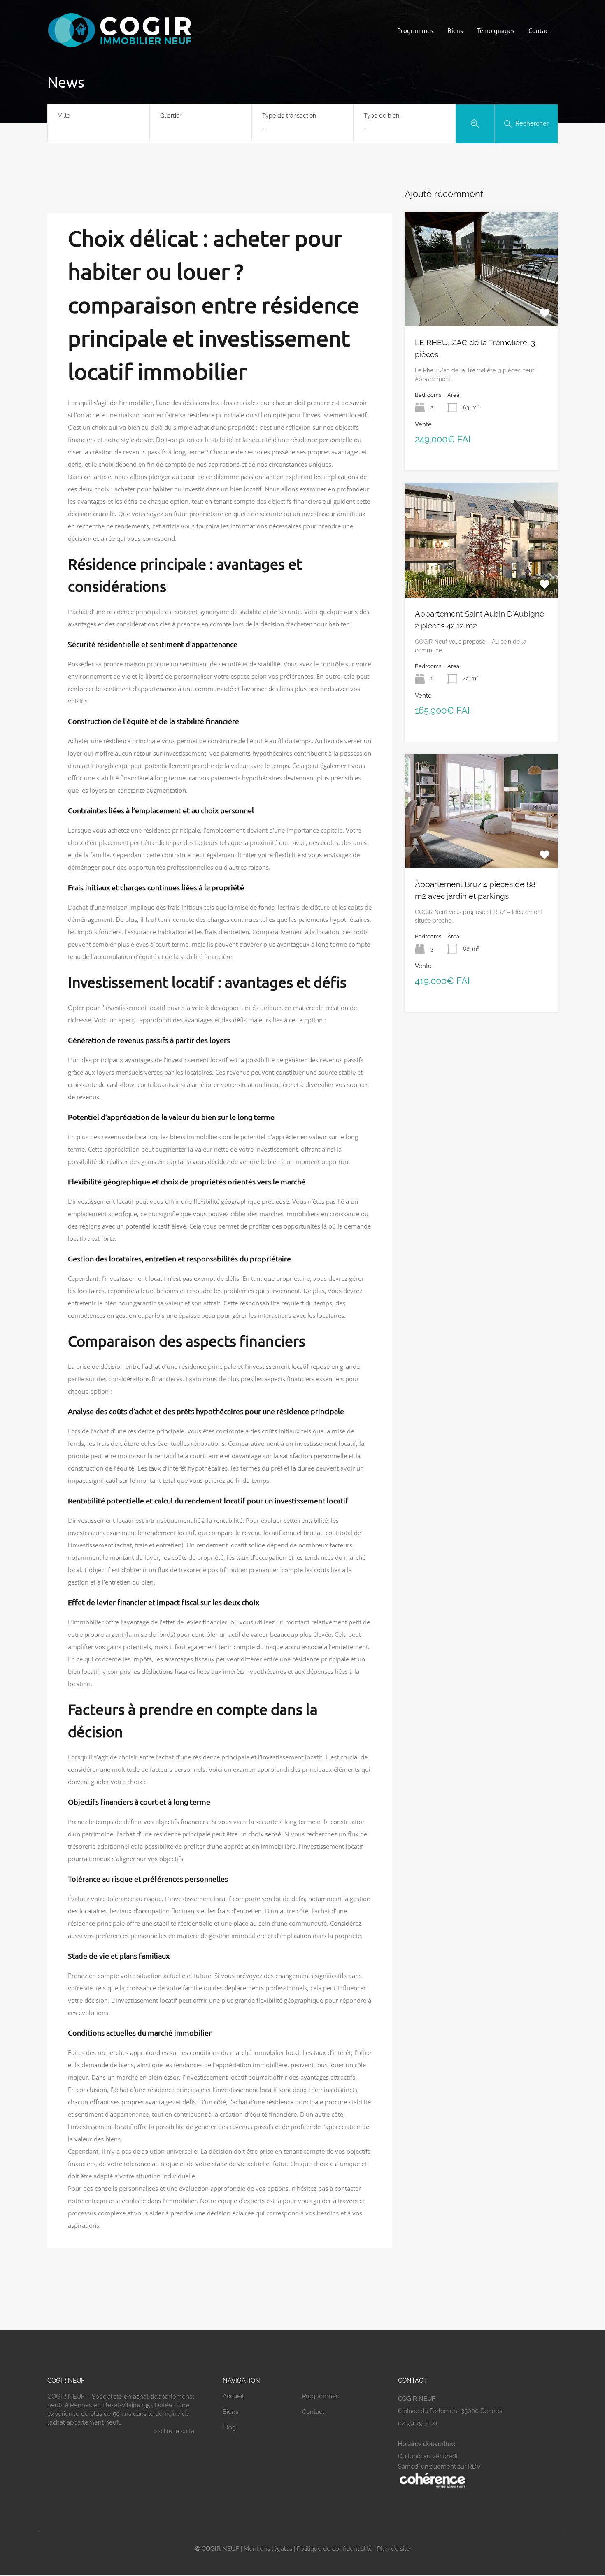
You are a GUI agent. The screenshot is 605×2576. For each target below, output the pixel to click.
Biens (455, 30)
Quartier (171, 116)
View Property (481, 303)
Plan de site (393, 2549)
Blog (229, 2427)
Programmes (415, 30)
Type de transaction (289, 116)
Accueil (233, 2396)
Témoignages (496, 30)
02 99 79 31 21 (418, 2423)
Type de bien (382, 116)
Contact (540, 30)
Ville (64, 116)
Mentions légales (268, 2549)
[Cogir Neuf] (119, 47)
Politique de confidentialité (335, 2549)
